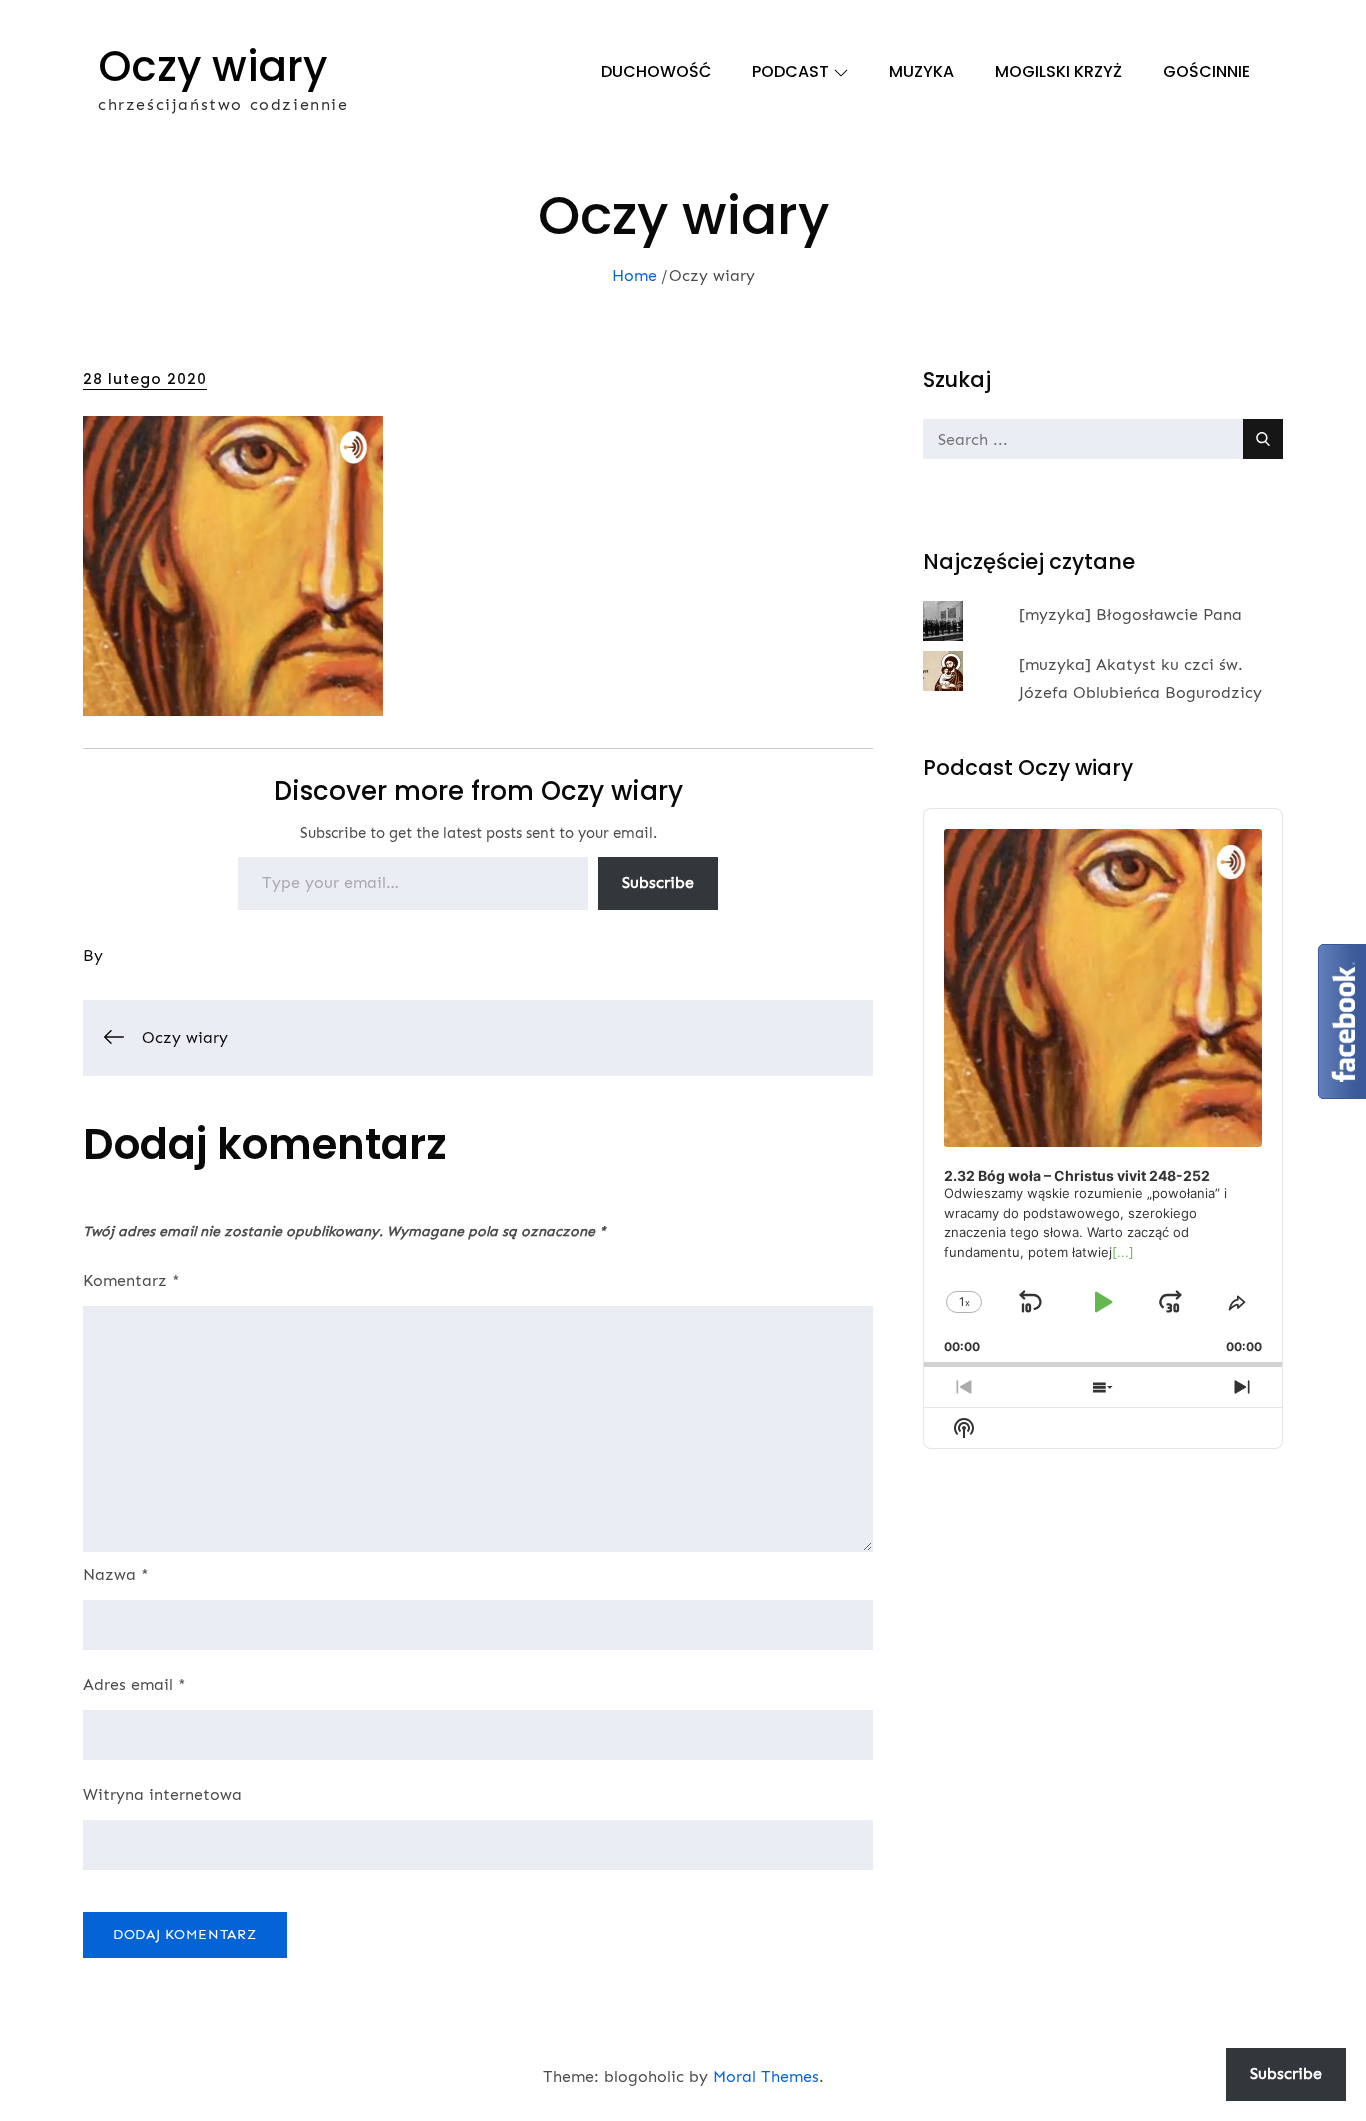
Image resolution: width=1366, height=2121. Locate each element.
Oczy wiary (212, 66)
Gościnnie (1206, 71)
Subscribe (658, 882)
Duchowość (656, 71)
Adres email (134, 1684)
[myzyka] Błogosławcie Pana (1130, 614)
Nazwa (116, 1574)
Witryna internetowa (162, 1794)
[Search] (1263, 439)
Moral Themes (766, 2076)
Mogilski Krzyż (1058, 71)
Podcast (790, 71)
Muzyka (921, 71)
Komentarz (131, 1280)
